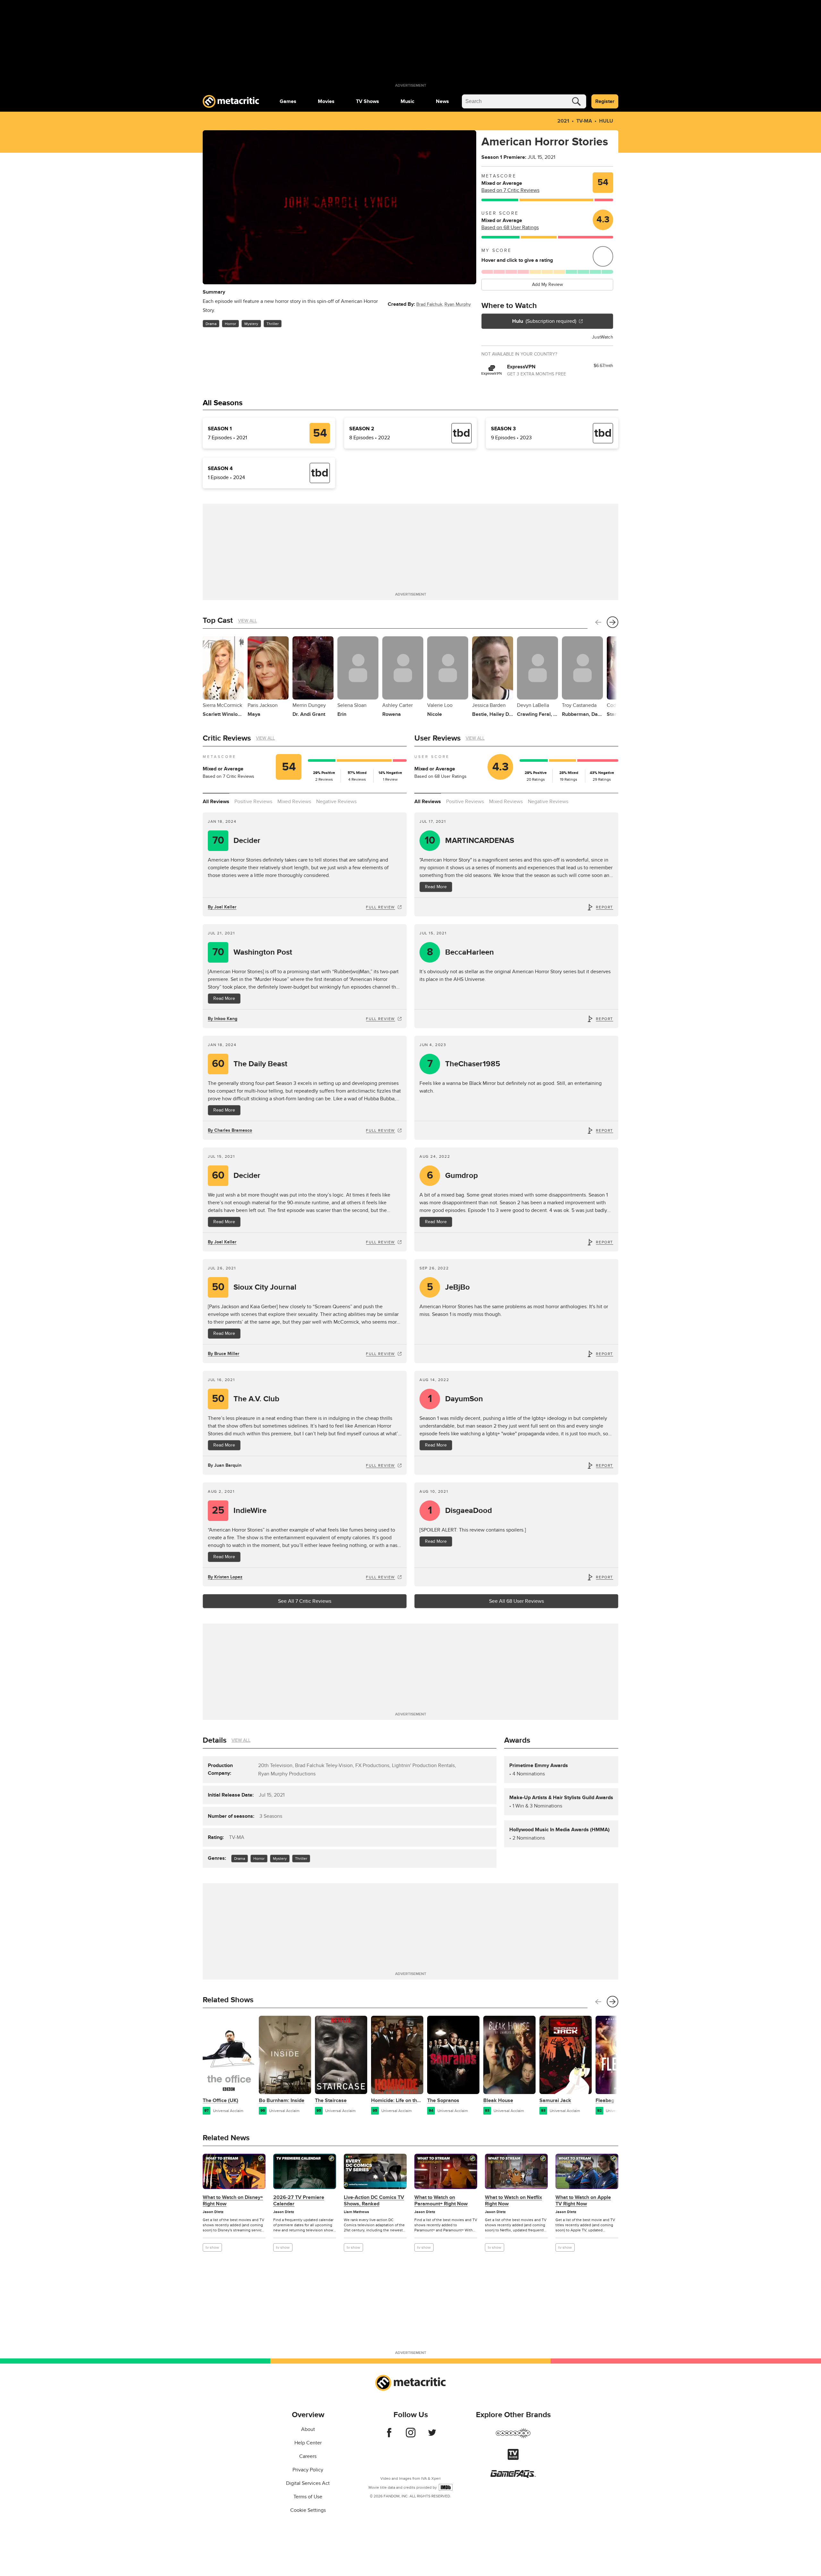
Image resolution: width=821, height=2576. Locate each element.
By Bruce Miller (224, 1354)
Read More (224, 998)
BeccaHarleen (461, 952)
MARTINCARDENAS (470, 841)
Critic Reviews (227, 738)
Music (407, 101)
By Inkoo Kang (223, 1019)
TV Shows (368, 101)
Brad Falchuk (429, 304)
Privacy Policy (308, 2470)
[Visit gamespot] (513, 2437)
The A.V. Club (246, 1399)
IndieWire (239, 1511)
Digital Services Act (308, 2483)
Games (288, 101)
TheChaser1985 (464, 1064)
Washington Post (252, 952)
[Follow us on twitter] (432, 2436)
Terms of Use (308, 2497)
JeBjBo (449, 1287)
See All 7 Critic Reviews (305, 1601)
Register (605, 101)
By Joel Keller (222, 907)
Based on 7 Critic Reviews (510, 190)
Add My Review (547, 284)
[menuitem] (288, 101)
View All (247, 621)
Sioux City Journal (254, 1287)
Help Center (308, 2443)
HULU (606, 121)
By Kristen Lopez (225, 1577)
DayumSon (456, 1399)
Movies (326, 101)
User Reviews (437, 738)
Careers (308, 2456)
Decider (237, 841)
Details (215, 1740)
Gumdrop (453, 1176)
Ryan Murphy (458, 304)
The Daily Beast (250, 1064)
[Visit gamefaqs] (513, 2476)
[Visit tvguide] (513, 2458)
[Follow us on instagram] (411, 2436)
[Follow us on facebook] (389, 2436)
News (442, 101)
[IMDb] (446, 2487)
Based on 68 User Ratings (510, 228)
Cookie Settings (308, 2510)
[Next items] (613, 622)
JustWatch (603, 337)
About (308, 2429)
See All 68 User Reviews (516, 1601)
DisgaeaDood (460, 1511)
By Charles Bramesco (230, 1130)
